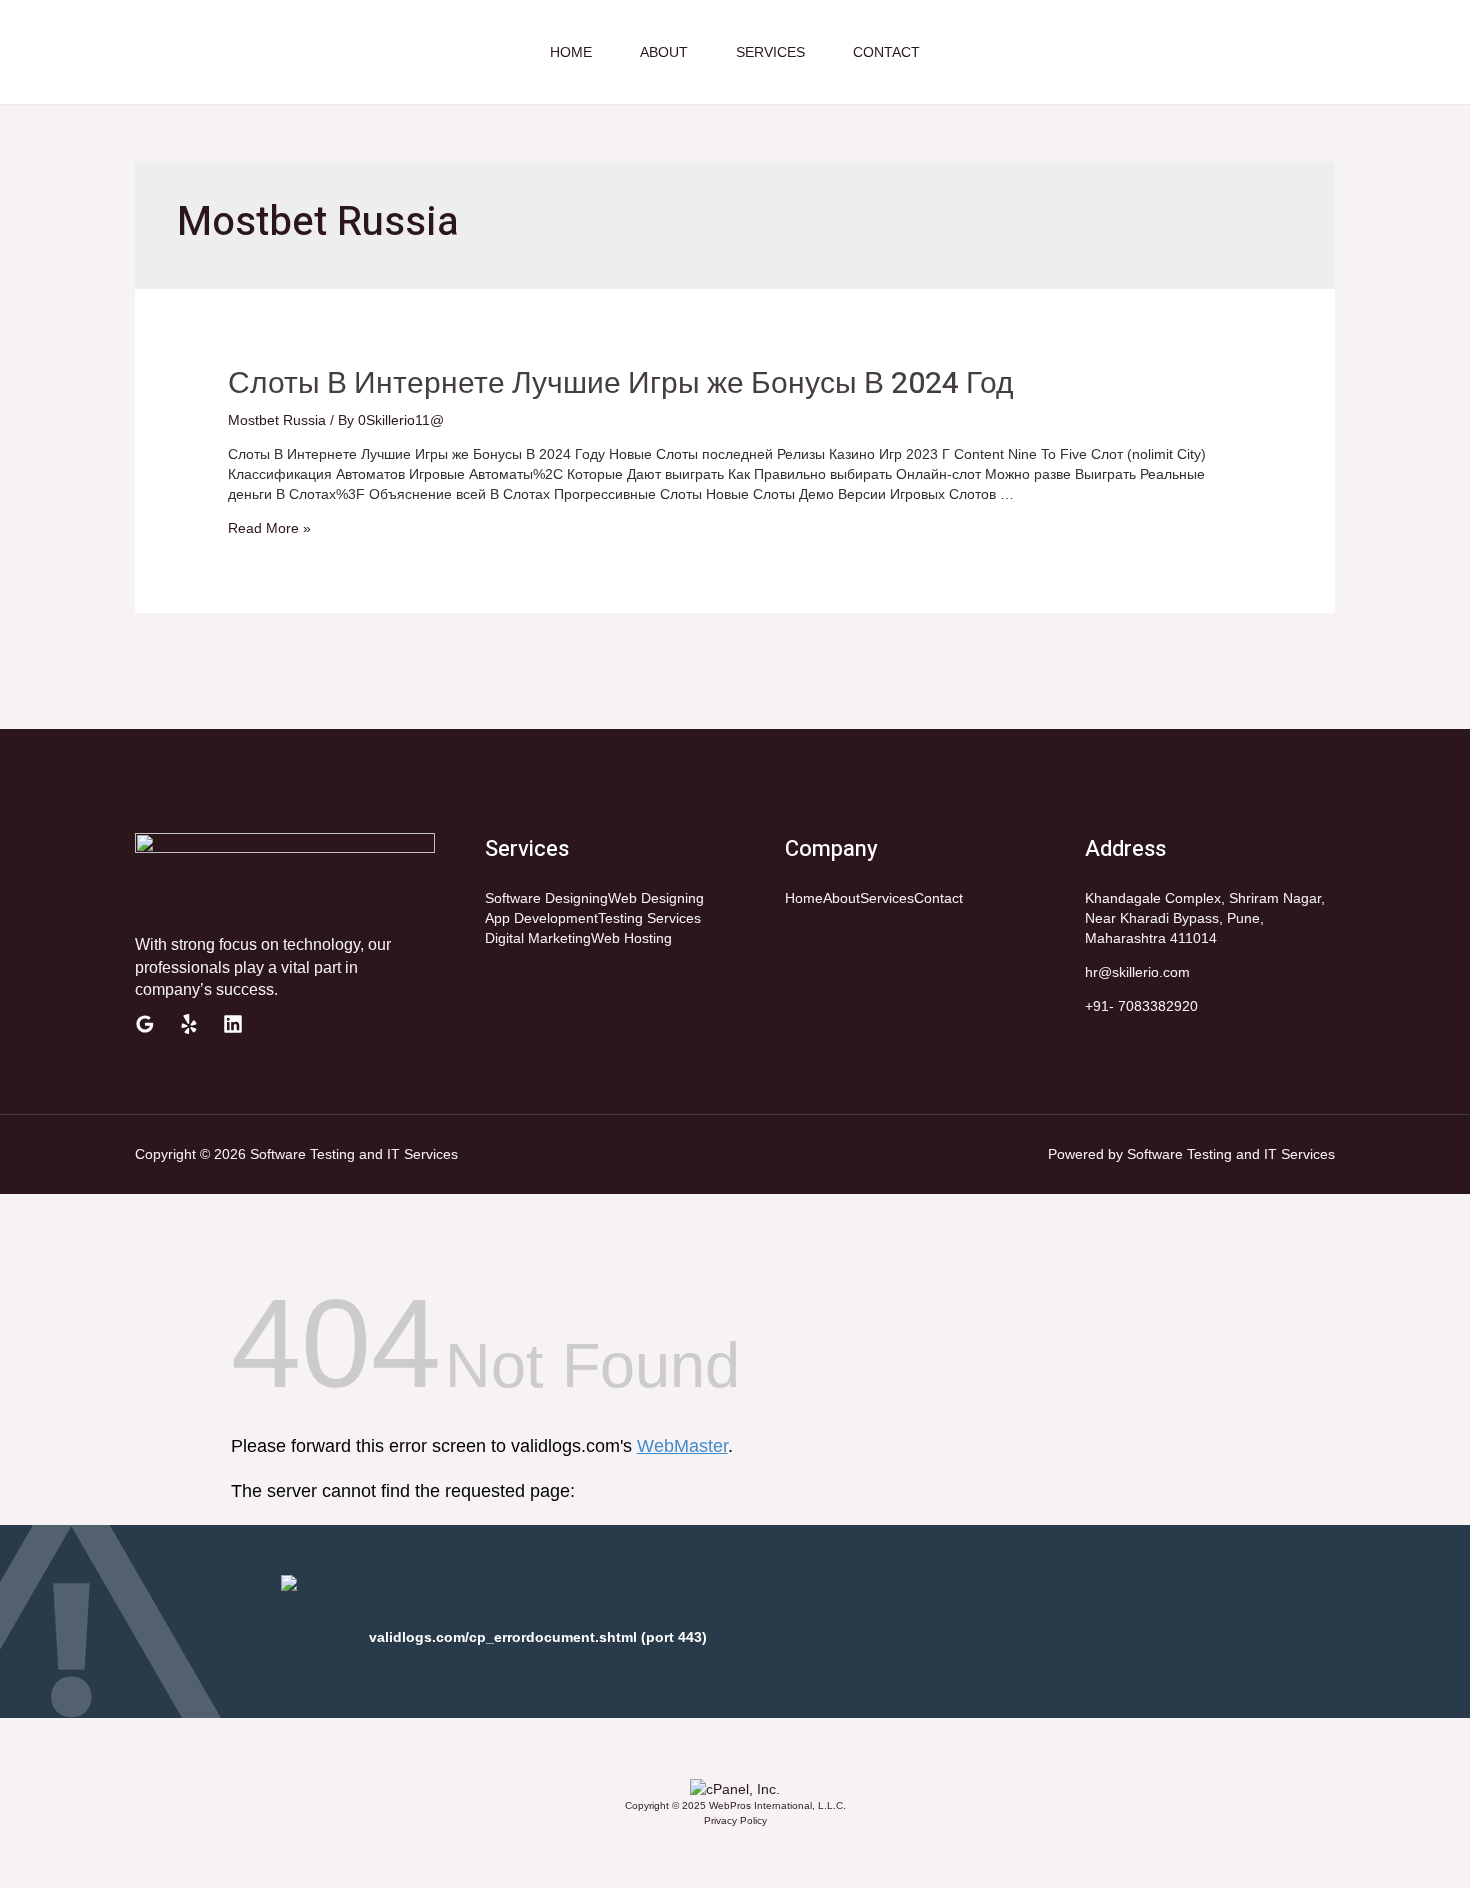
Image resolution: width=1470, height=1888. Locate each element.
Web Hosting (631, 938)
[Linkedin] (233, 1024)
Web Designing (656, 898)
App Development (541, 918)
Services (770, 52)
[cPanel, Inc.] (735, 1788)
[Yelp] (189, 1024)
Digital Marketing (538, 938)
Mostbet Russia (277, 420)
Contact (886, 52)
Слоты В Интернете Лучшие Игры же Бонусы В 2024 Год (621, 384)
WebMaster (682, 1446)
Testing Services (649, 918)
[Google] (145, 1024)
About (664, 52)
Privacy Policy (735, 1820)
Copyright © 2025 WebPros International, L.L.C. (735, 1805)
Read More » (269, 528)
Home (571, 52)
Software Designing (546, 898)
